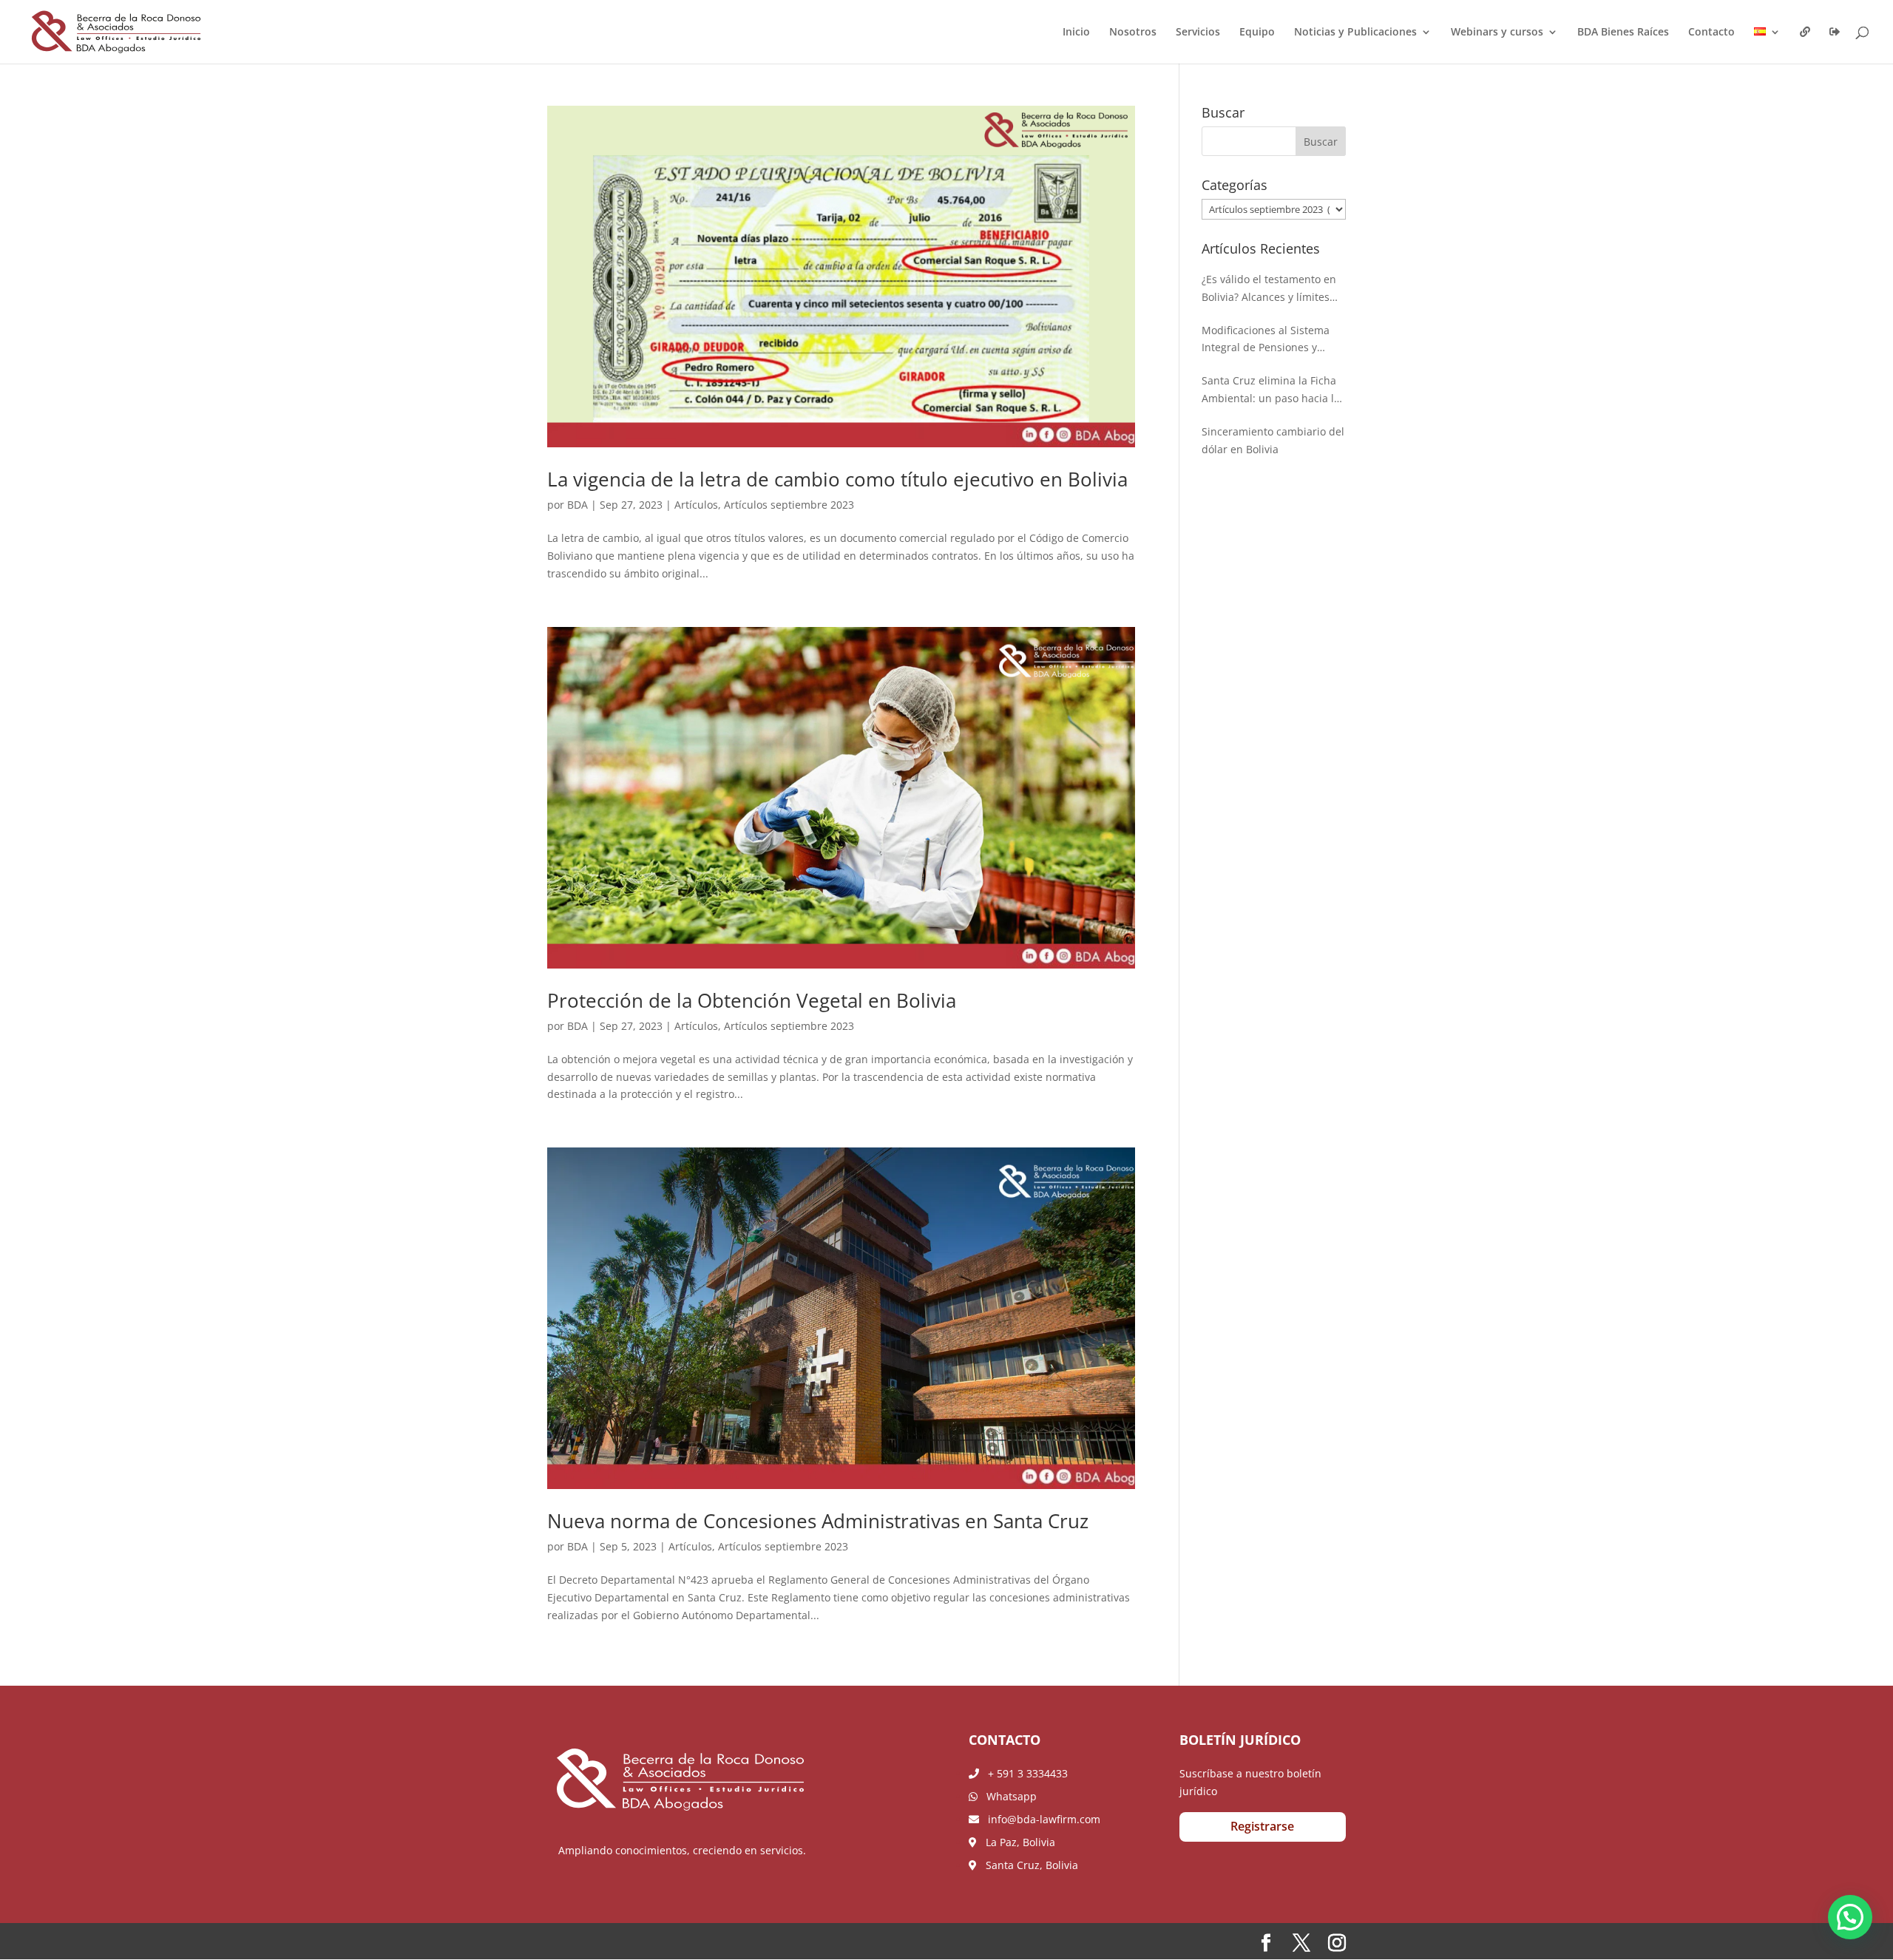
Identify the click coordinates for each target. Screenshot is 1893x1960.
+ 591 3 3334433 (1023, 1773)
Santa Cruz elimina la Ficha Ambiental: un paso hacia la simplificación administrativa (1273, 390)
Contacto (1711, 33)
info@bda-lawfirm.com (1040, 1819)
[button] (1850, 1917)
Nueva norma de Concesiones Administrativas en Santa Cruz (820, 1521)
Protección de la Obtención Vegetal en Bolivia (754, 1000)
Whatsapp (1007, 1796)
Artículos (696, 505)
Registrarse (1262, 1826)
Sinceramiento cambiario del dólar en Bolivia (1273, 440)
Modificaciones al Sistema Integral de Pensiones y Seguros (1266, 340)
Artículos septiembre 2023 (789, 505)
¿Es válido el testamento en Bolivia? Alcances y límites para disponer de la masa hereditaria (1269, 289)
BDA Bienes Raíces (1623, 33)
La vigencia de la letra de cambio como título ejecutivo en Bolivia (837, 479)
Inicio (1076, 33)
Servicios (1198, 33)
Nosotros (1133, 33)
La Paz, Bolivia (1016, 1842)
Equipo (1257, 33)
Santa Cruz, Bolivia (1027, 1865)
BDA (578, 505)
